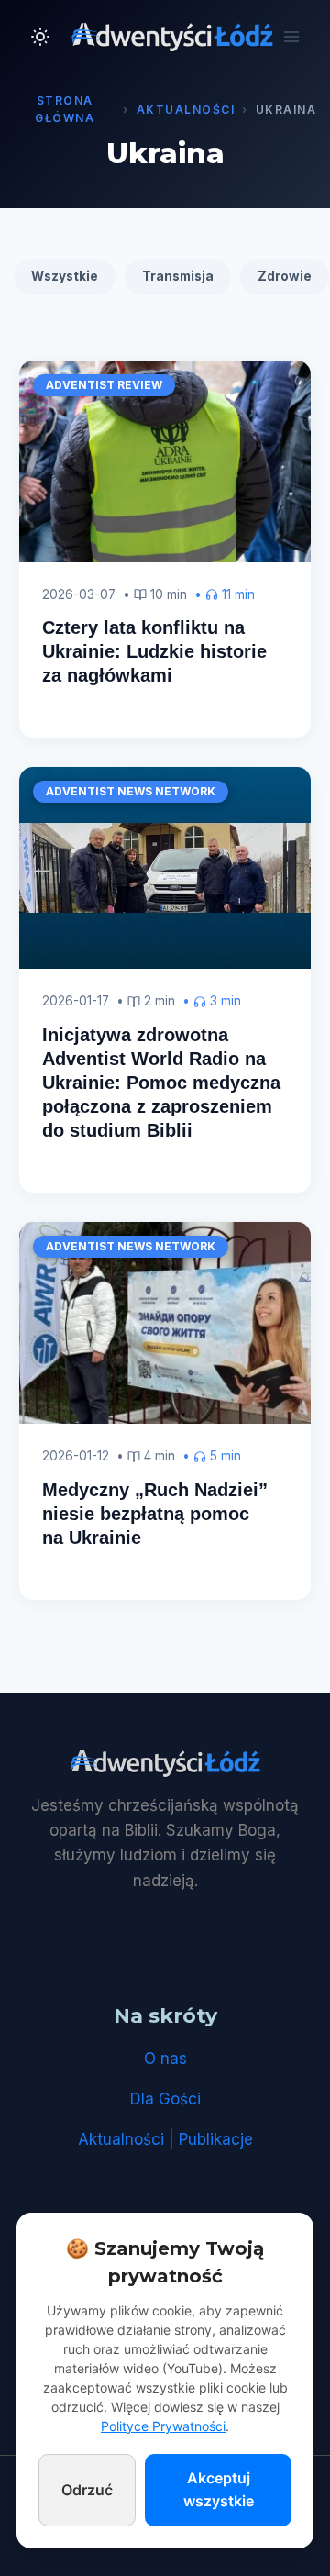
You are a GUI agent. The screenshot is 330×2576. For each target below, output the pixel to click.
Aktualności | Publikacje (165, 2139)
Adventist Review (104, 385)
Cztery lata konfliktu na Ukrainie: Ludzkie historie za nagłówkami (154, 651)
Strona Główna (65, 109)
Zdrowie (285, 276)
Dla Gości (165, 2099)
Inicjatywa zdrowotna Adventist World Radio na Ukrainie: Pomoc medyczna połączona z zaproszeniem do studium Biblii (161, 1083)
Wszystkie (65, 276)
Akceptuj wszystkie (219, 2490)
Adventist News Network (131, 791)
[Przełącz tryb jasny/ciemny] (40, 37)
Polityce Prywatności (163, 2426)
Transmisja (178, 276)
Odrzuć (87, 2490)
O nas (165, 2059)
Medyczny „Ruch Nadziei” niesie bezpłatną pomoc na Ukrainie (155, 1514)
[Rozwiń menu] (291, 36)
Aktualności (186, 110)
